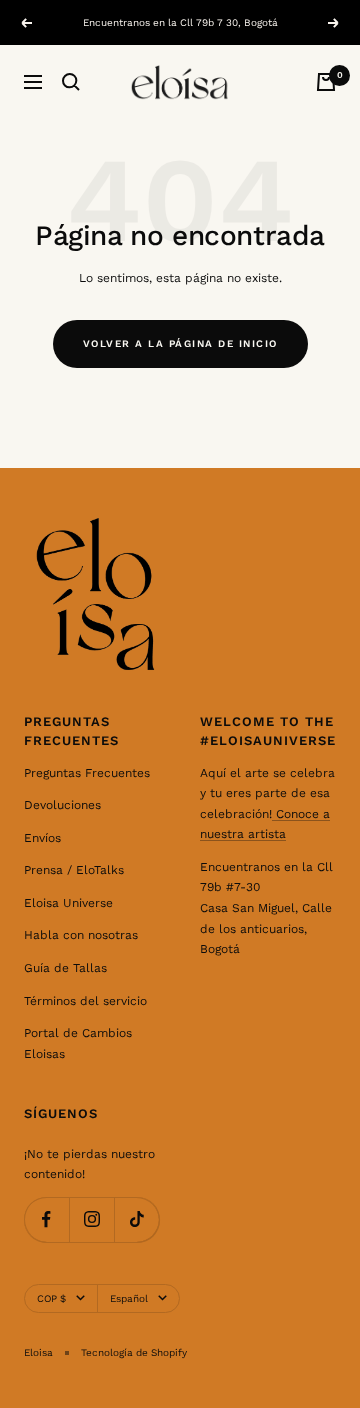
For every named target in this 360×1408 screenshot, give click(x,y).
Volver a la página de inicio (180, 343)
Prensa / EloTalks (74, 870)
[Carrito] (326, 82)
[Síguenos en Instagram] (91, 1219)
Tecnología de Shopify (134, 1352)
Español (129, 1298)
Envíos (42, 838)
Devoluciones (62, 805)
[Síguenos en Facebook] (46, 1219)
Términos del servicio (85, 1001)
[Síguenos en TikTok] (136, 1219)
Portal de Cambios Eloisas (78, 1043)
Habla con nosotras (81, 935)
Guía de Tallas (65, 968)
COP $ (51, 1298)
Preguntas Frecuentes (87, 773)
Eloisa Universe (68, 903)
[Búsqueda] (71, 82)
